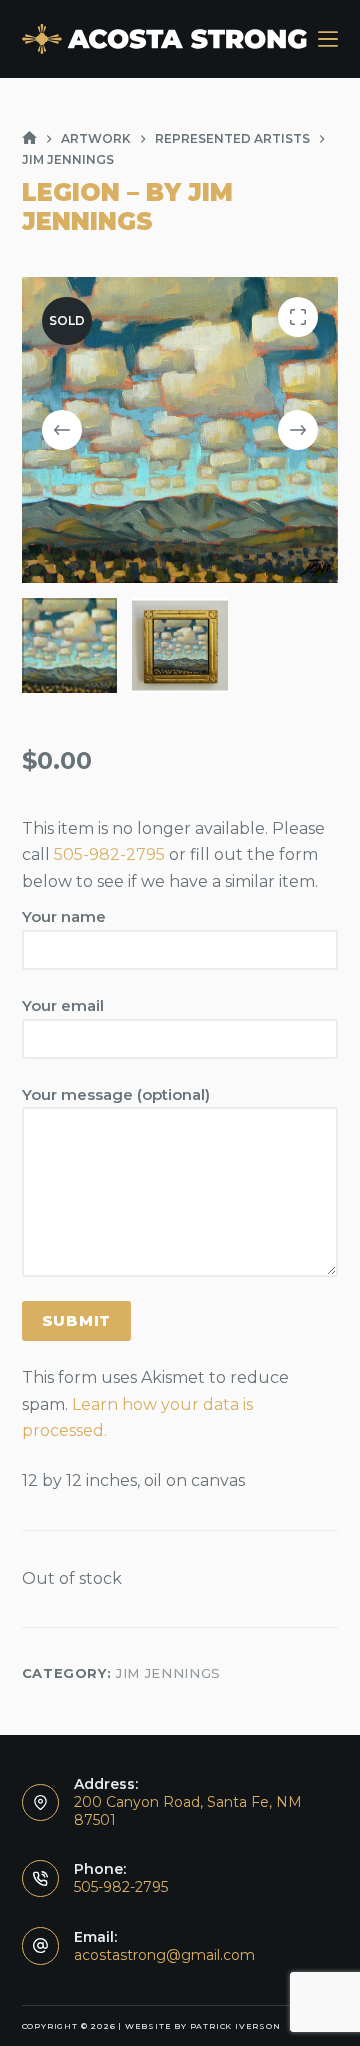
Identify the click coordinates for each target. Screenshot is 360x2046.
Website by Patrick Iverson (203, 2026)
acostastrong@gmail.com (164, 1955)
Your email (63, 1005)
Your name (64, 916)
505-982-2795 (109, 854)
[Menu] (328, 39)
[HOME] (29, 138)
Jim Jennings (168, 1673)
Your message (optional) (116, 1094)
